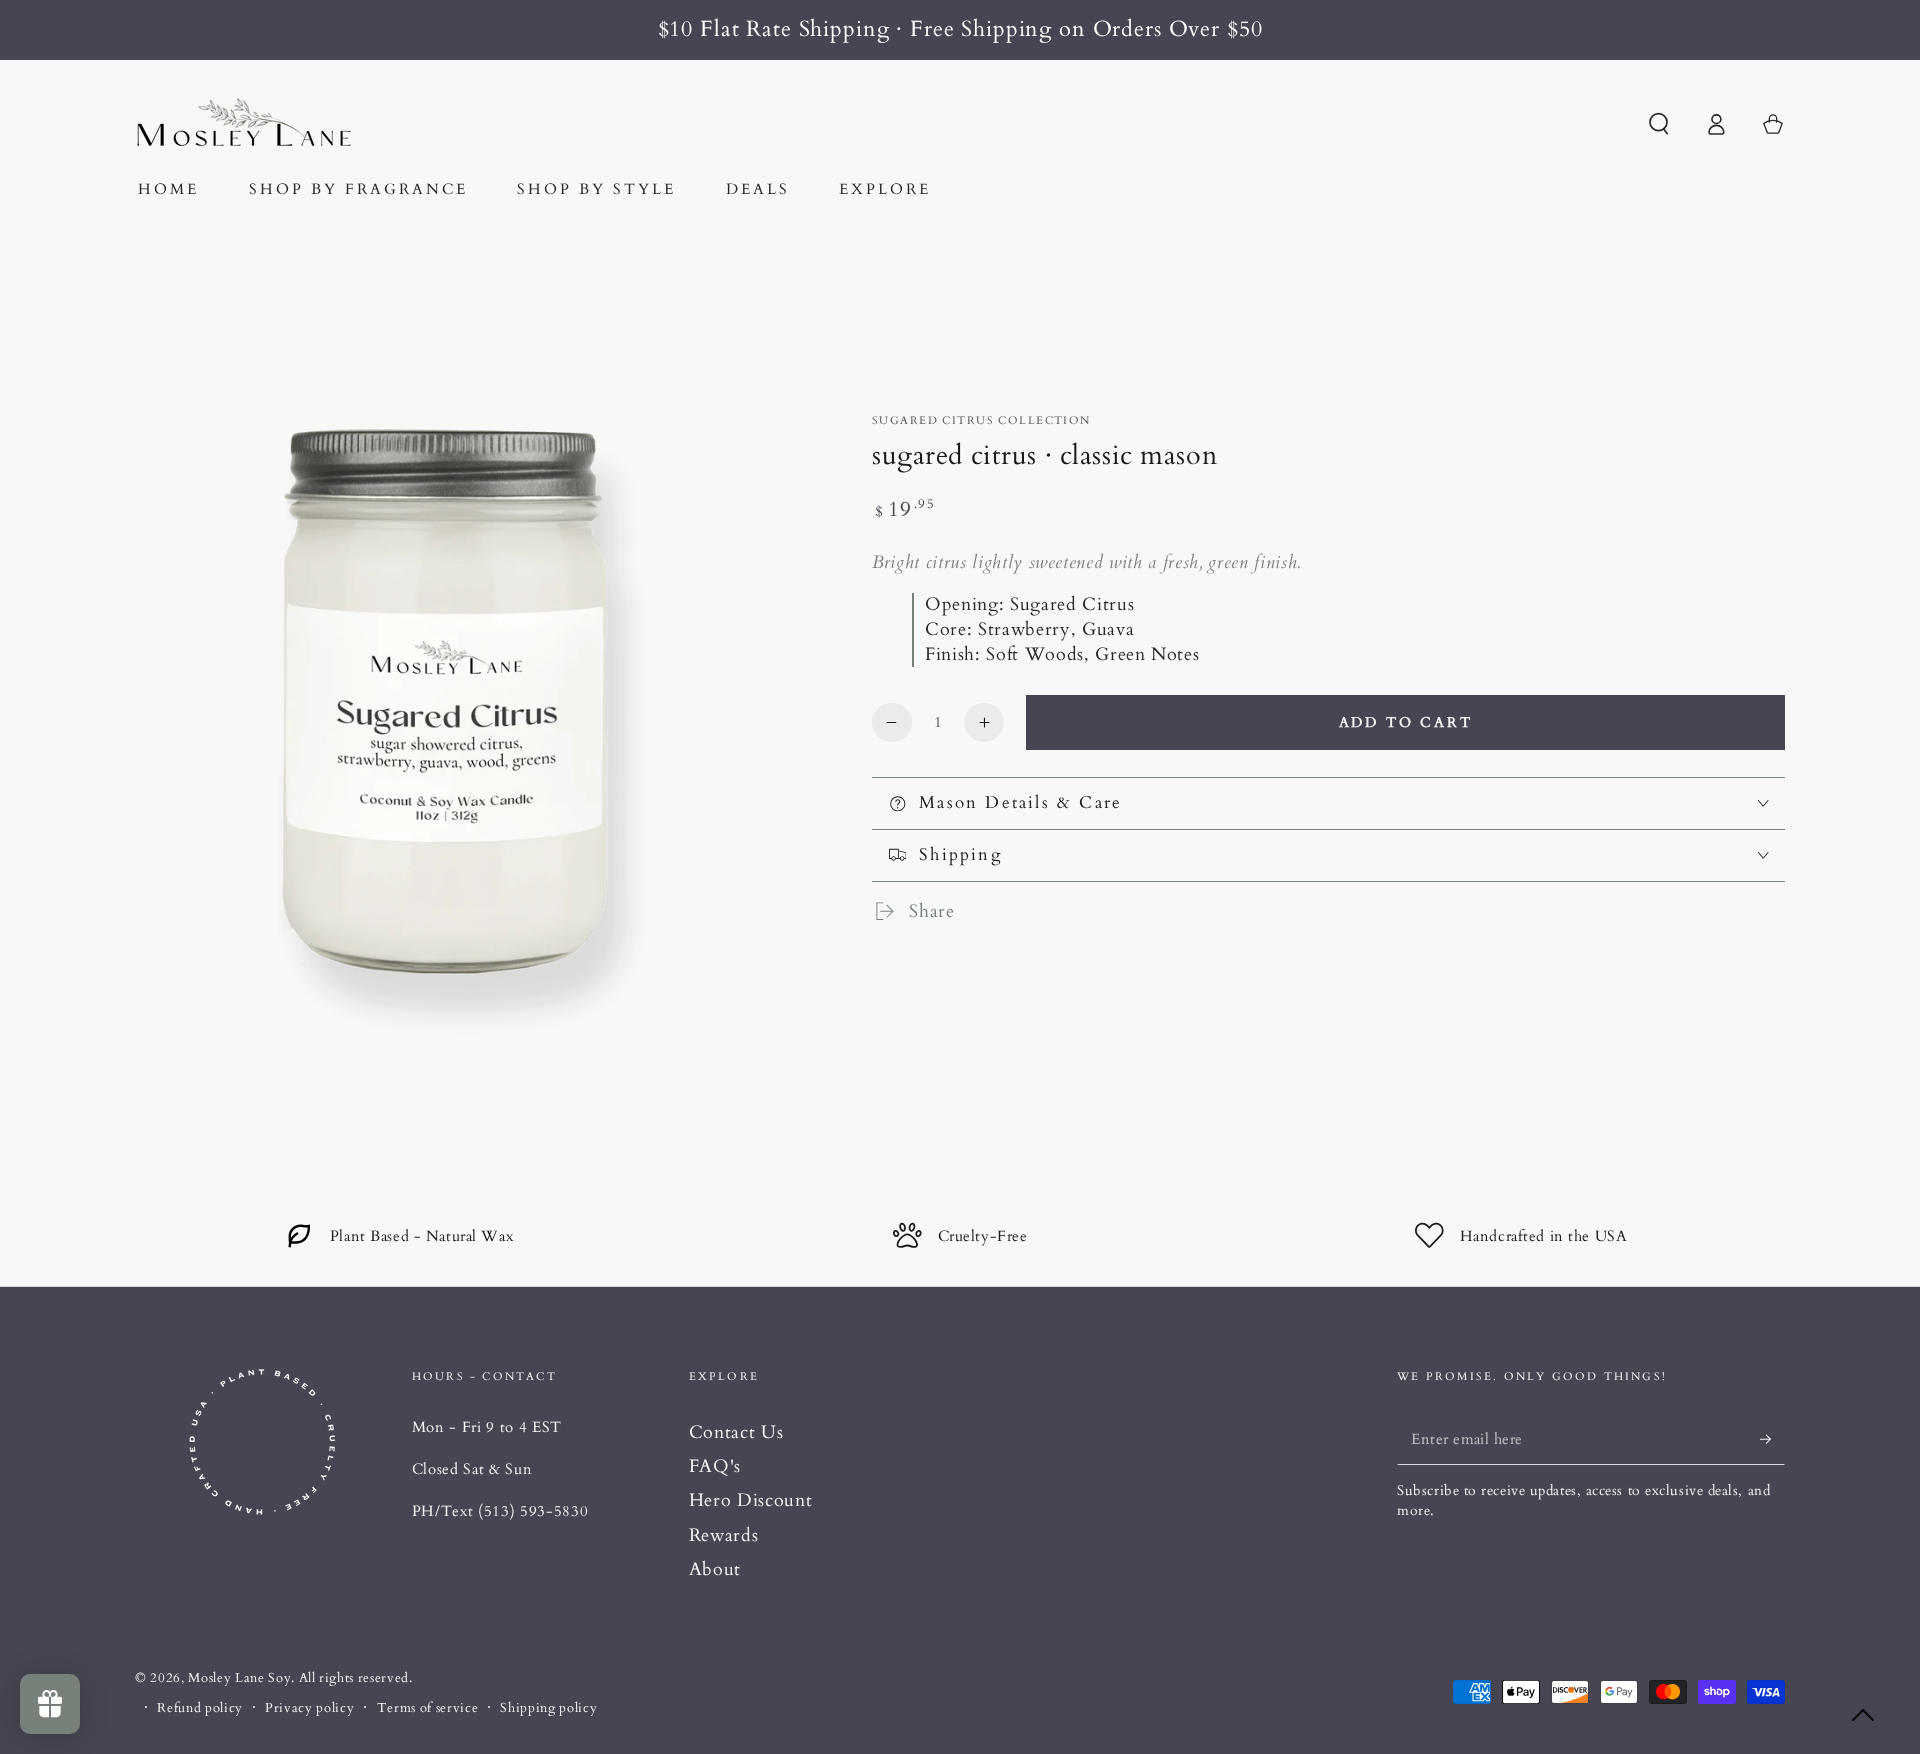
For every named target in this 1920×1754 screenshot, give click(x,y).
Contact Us (736, 1432)
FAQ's (715, 1466)
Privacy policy (309, 1708)
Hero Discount (751, 1500)
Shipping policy (548, 1708)
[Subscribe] (1772, 1439)
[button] (1658, 124)
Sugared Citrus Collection (981, 420)
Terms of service (428, 1708)
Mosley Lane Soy (239, 1678)
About (715, 1569)
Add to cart (1406, 722)
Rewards (724, 1535)
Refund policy (200, 1708)
